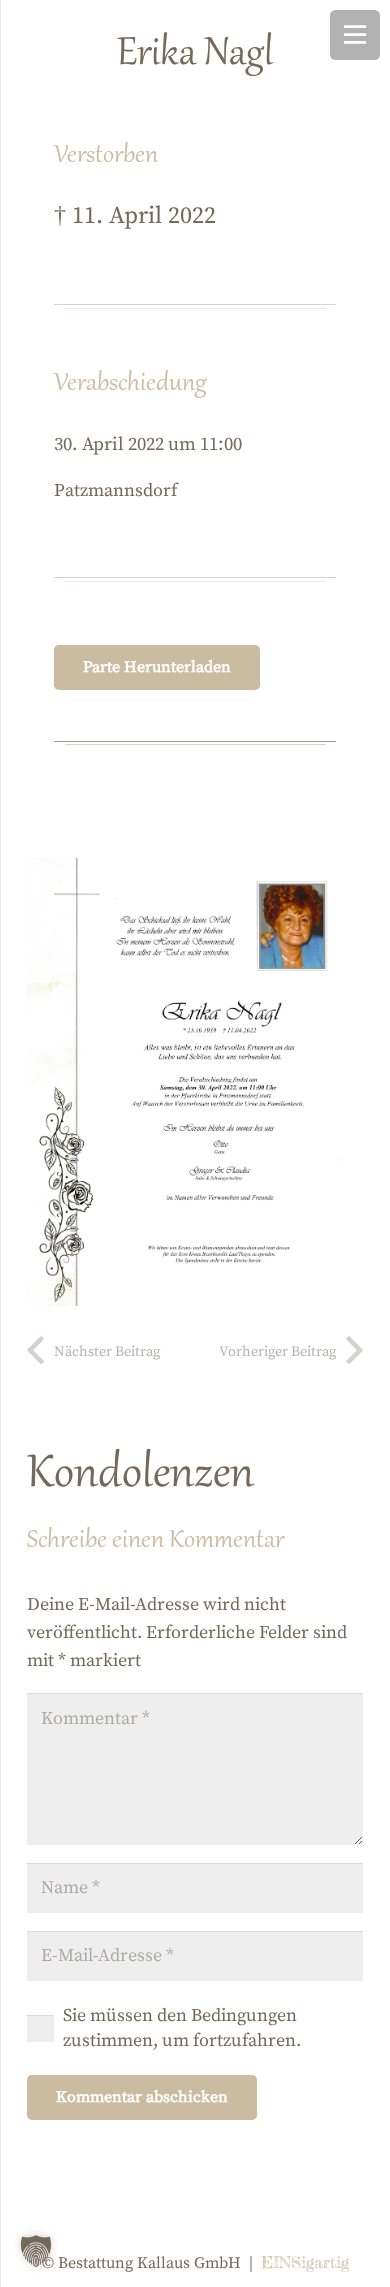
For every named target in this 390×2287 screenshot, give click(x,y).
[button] (36, 2251)
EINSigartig (305, 2262)
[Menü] (355, 35)
